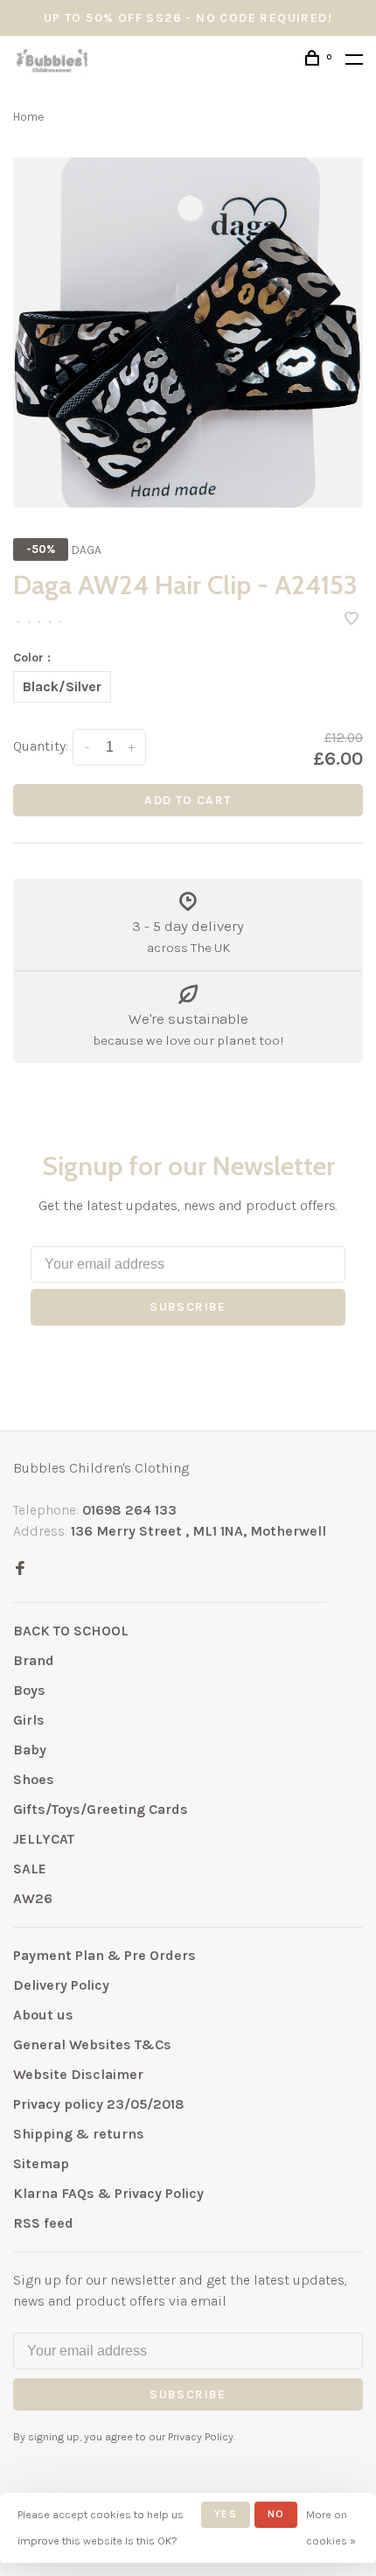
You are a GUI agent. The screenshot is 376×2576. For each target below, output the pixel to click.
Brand (34, 1660)
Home (28, 117)
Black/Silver (62, 686)
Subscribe (188, 1307)
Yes (226, 2514)
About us (43, 2015)
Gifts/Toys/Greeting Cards (101, 1809)
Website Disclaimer (78, 2074)
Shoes (34, 1779)
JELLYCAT (44, 1839)
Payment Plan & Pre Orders (104, 1955)
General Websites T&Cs (92, 2044)
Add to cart (188, 800)
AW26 (33, 1898)
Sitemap (41, 2163)
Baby (30, 1750)
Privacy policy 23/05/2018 (99, 2104)
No (276, 2514)
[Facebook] (20, 1569)
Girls (29, 1720)
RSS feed (43, 2223)
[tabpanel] (188, 332)
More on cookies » (331, 2527)
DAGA (87, 550)
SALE (30, 1869)
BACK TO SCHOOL (71, 1631)
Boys (29, 1690)
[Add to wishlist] (352, 620)
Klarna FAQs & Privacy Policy (108, 2193)
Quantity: (41, 746)
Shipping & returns (79, 2134)
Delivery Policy (61, 1985)
